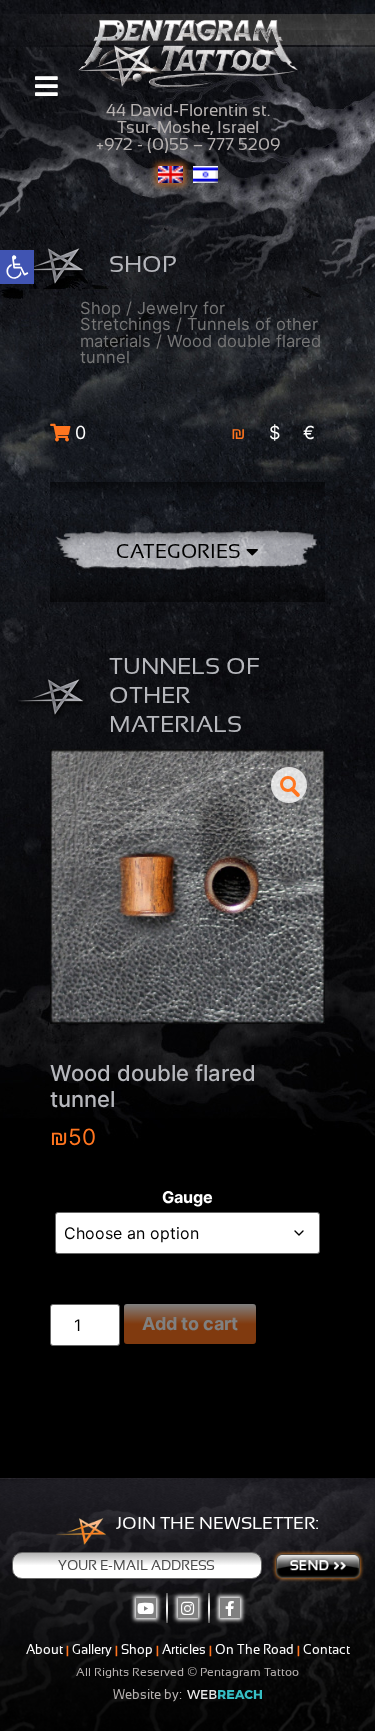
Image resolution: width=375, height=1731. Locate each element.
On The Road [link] (254, 1649)
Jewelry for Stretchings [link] (152, 316)
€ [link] (309, 432)
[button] (289, 785)
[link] (17, 267)
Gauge (187, 1197)
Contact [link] (326, 1649)
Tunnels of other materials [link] (199, 332)
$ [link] (274, 432)
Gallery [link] (92, 1649)
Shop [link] (100, 308)
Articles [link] (184, 1649)
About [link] (44, 1649)
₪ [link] (238, 432)
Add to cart (190, 1323)
